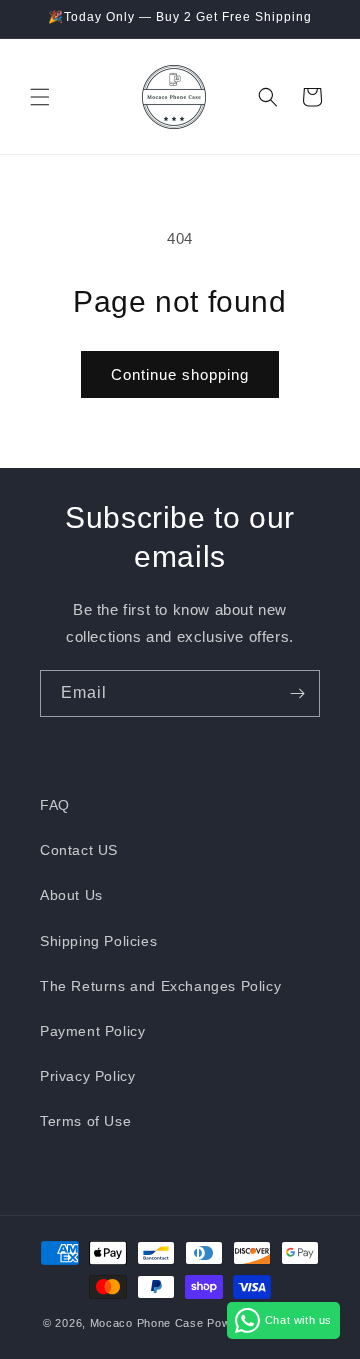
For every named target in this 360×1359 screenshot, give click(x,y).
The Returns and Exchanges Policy (160, 986)
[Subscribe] (297, 693)
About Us (71, 895)
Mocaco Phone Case (147, 1323)
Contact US (79, 850)
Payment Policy (92, 1031)
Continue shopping (180, 374)
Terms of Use (85, 1121)
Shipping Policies (98, 941)
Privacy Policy (87, 1076)
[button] (40, 97)
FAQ (55, 805)
